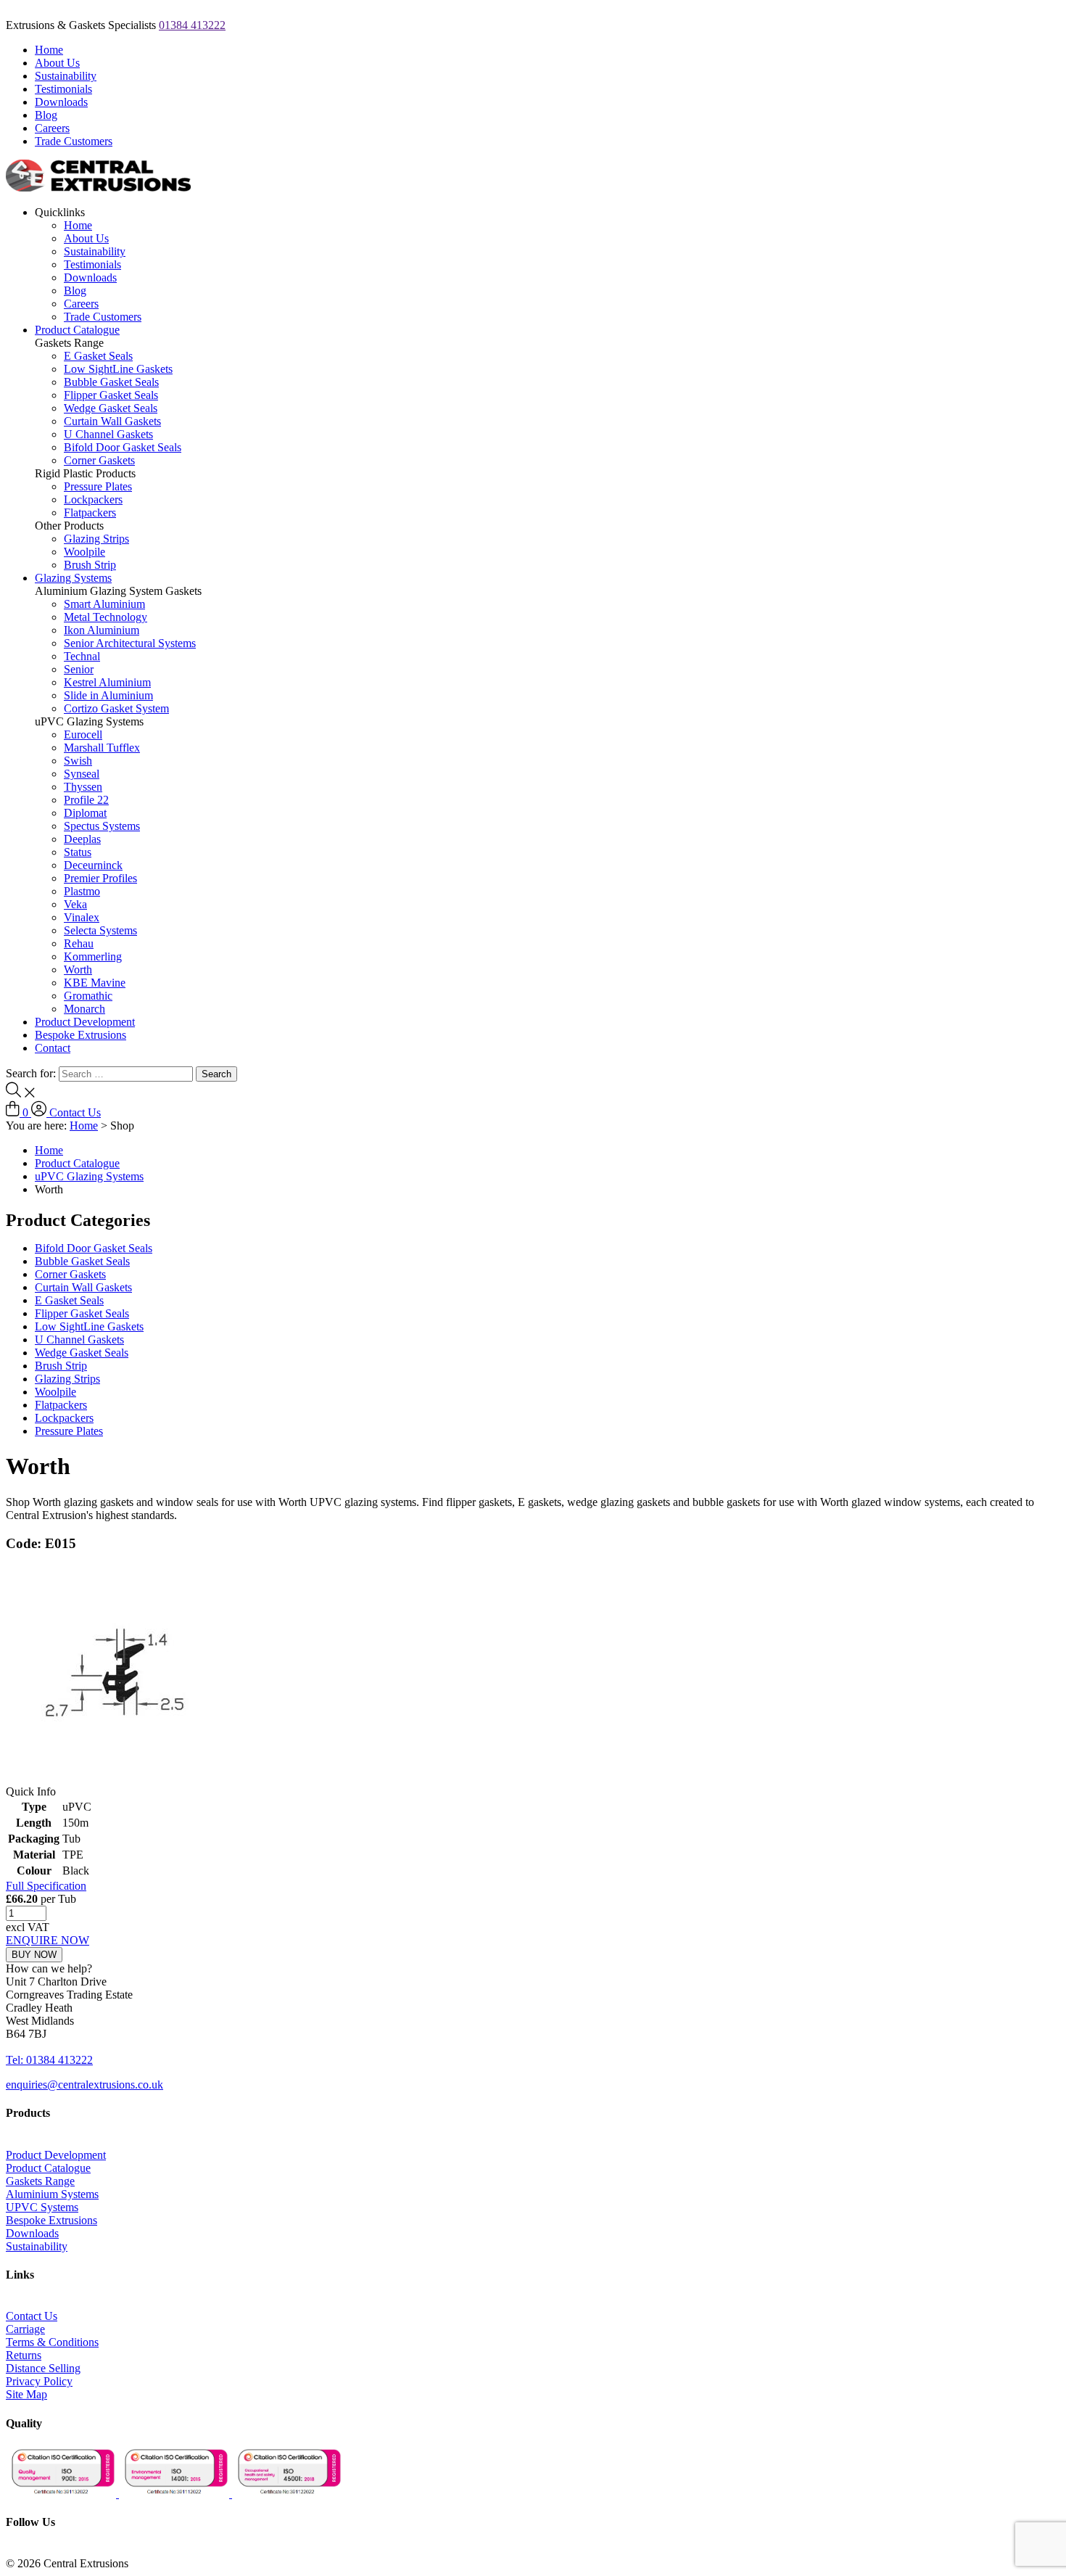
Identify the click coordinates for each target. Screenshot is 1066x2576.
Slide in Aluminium (108, 695)
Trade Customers (74, 141)
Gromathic (88, 996)
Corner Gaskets (99, 460)
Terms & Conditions (52, 2342)
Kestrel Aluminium (107, 682)
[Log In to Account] (40, 1112)
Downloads (61, 102)
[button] (49, 1968)
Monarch (84, 1009)
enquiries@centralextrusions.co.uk (84, 2085)
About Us (57, 63)
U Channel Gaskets (108, 434)
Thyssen (83, 787)
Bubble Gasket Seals (111, 382)
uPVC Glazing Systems (89, 1176)
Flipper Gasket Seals (111, 395)
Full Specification (46, 1886)
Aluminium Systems (52, 2194)
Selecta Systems (100, 930)
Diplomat (85, 813)
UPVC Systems (42, 2207)
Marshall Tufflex (102, 748)
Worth (78, 970)
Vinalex (82, 917)
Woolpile (84, 552)
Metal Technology (106, 617)
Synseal (82, 774)
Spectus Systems (102, 826)
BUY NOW (34, 1955)
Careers (52, 128)
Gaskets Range (40, 2181)
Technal (82, 656)
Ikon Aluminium (102, 630)
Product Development (85, 1022)
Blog (46, 115)
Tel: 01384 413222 (49, 2060)
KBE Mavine (95, 983)
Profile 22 (86, 800)
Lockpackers (93, 499)
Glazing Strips (96, 539)
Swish (78, 761)
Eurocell (83, 734)
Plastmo (82, 891)
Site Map (26, 2394)
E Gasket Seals (98, 356)
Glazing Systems (73, 578)
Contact (53, 1048)
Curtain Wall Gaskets (112, 421)
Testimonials (63, 89)
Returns (24, 2355)
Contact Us (75, 1112)
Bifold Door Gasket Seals (123, 447)
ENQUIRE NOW (47, 1940)
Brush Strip (90, 565)
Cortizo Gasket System (116, 708)
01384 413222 (192, 25)
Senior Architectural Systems (130, 643)
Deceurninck (93, 865)
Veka (75, 904)
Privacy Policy (39, 2381)
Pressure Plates (98, 486)
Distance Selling (43, 2368)
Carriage (25, 2329)
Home (49, 50)
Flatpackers (90, 513)
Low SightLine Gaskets (118, 369)
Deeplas (82, 839)
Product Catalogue (77, 330)
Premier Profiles (100, 878)
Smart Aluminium (104, 604)
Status (78, 852)
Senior (79, 669)
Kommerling (93, 956)
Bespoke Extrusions (80, 1035)
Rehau (79, 943)
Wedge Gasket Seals (111, 408)
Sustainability (66, 76)
